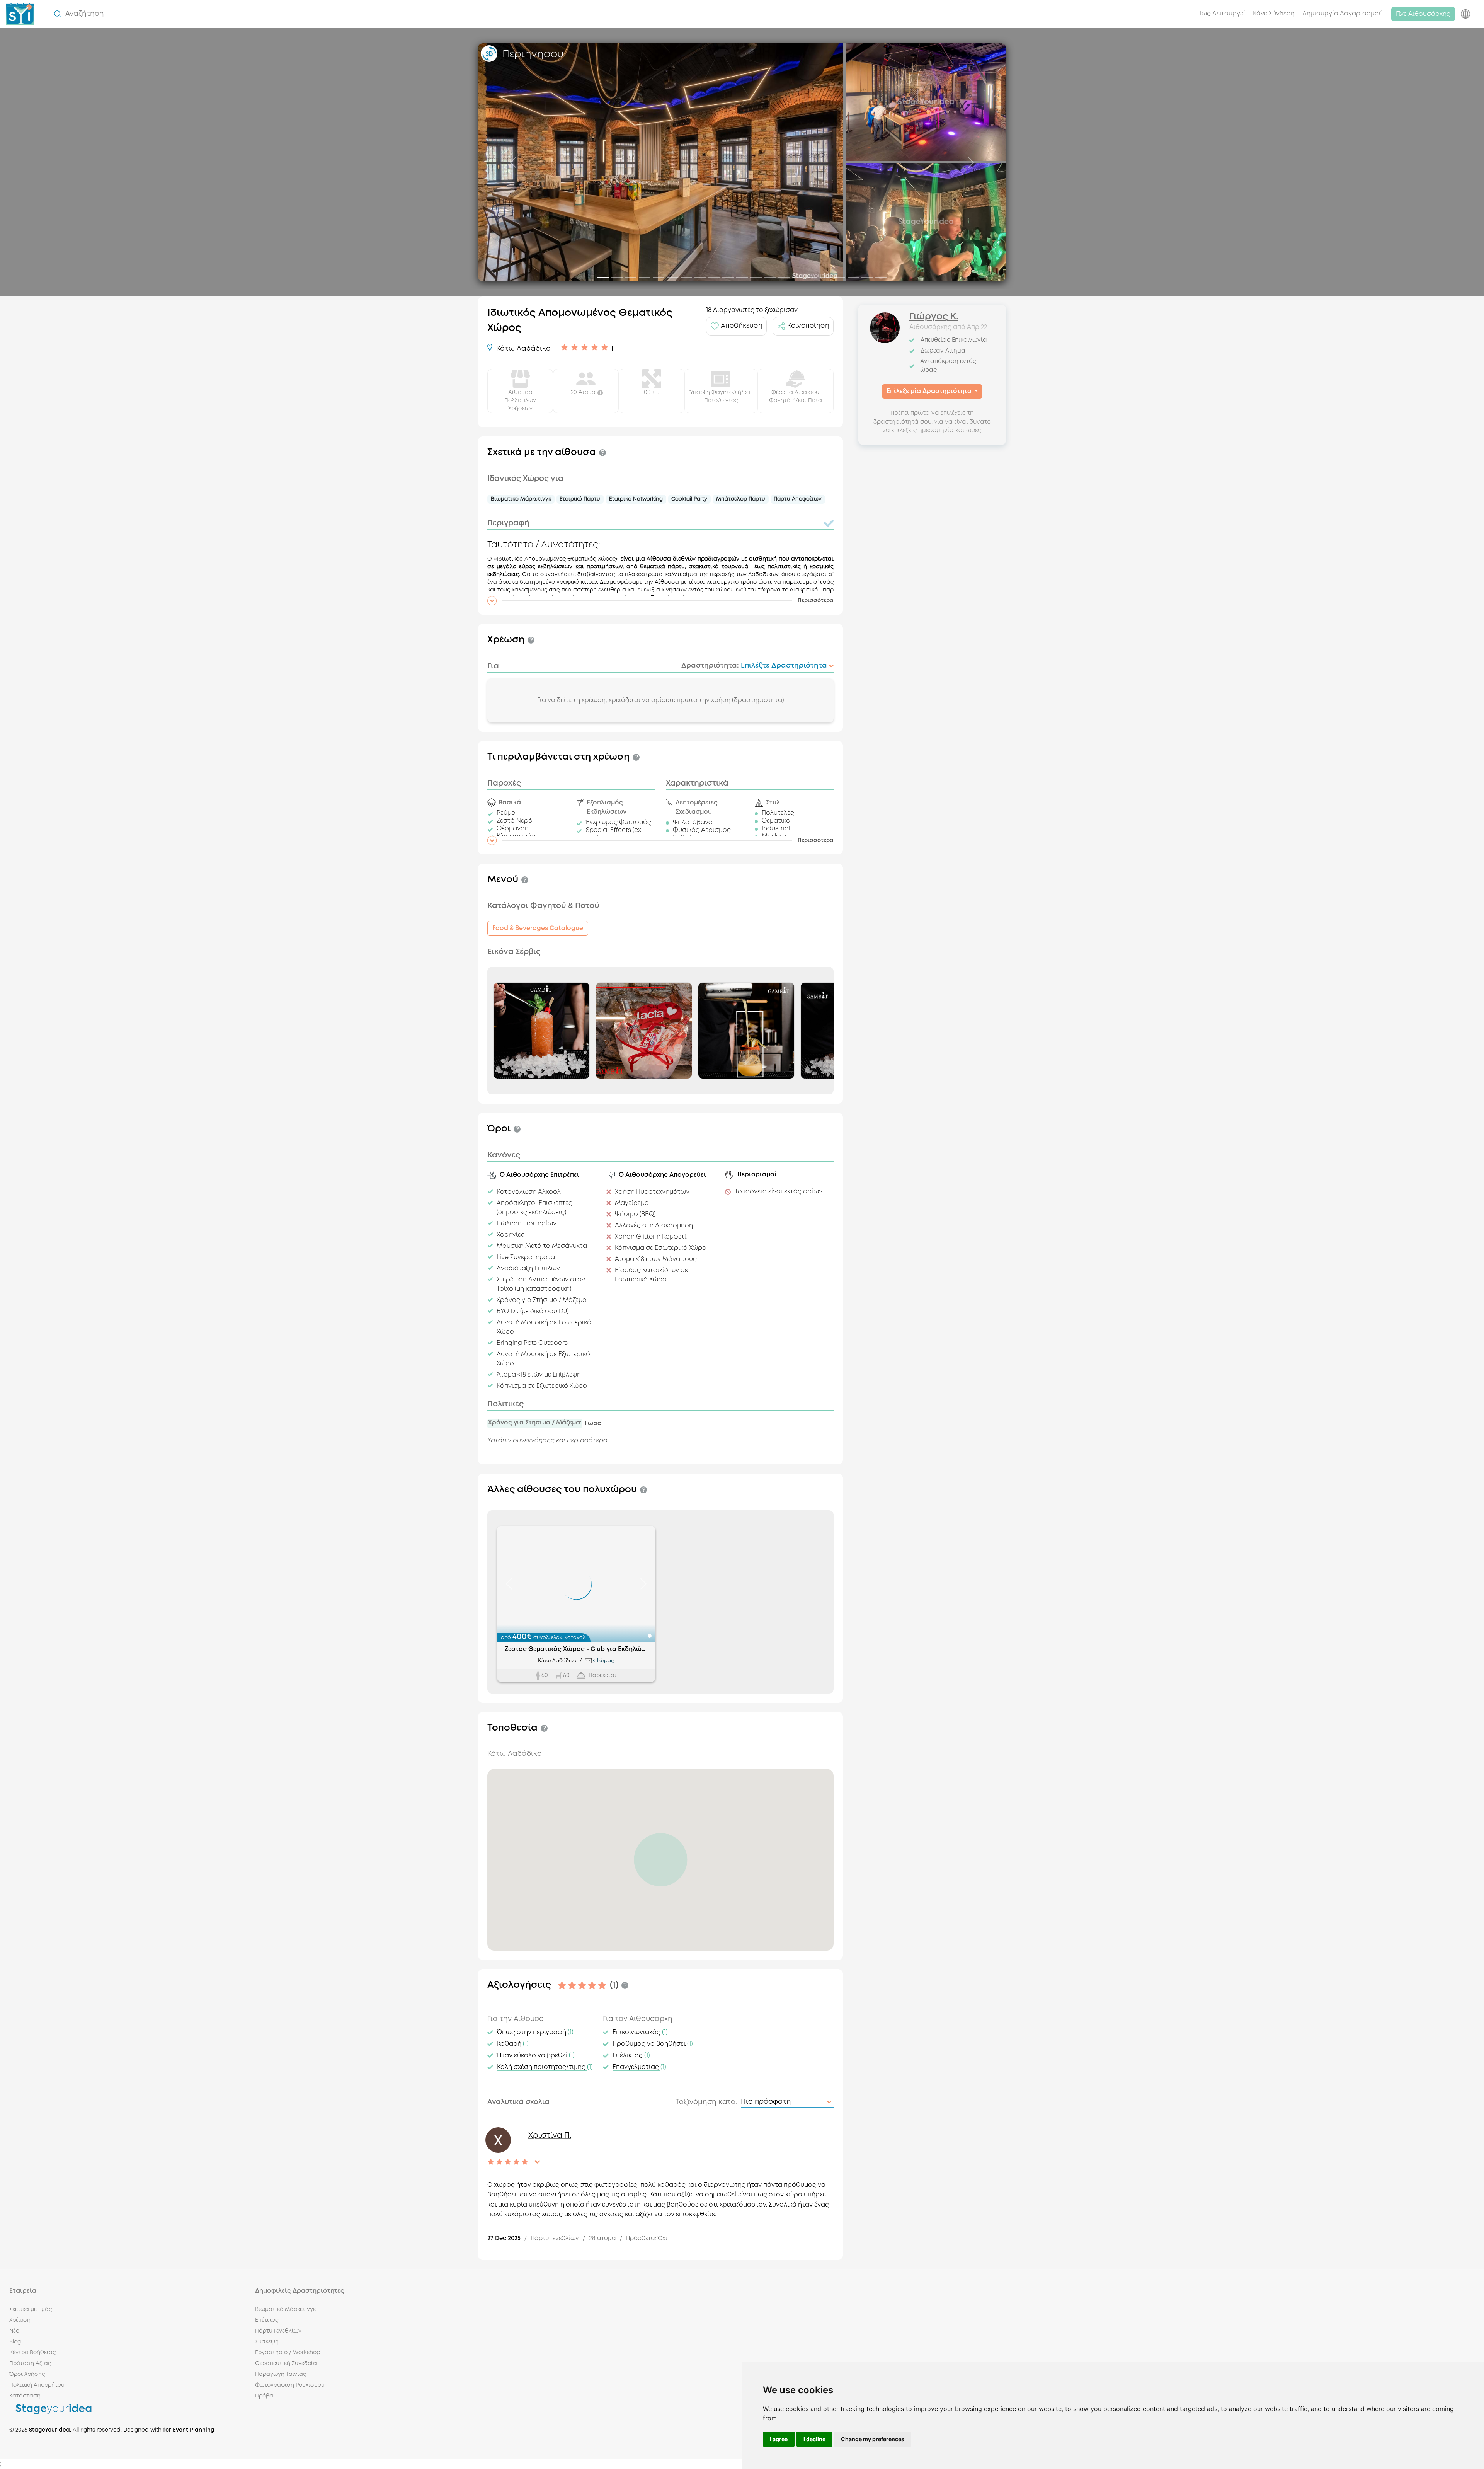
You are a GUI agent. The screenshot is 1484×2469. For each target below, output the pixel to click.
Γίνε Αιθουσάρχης (1423, 14)
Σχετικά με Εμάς (31, 2309)
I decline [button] (814, 2439)
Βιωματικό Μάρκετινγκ (285, 2309)
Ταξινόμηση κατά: (706, 2102)
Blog (15, 2342)
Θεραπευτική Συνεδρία (286, 2363)
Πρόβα (264, 2396)
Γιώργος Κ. (934, 317)
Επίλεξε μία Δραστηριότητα (930, 391)
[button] (660, 601)
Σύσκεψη (267, 2342)
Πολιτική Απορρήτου (37, 2385)
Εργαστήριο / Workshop (288, 2353)
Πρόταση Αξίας (30, 2363)
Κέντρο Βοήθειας (32, 2353)
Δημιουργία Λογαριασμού (1343, 14)
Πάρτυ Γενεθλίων (278, 2331)
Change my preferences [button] (873, 2439)
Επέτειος (267, 2320)
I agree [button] (779, 2439)
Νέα (14, 2331)
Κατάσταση (25, 2396)
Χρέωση (20, 2320)
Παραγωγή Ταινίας (281, 2374)
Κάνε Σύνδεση (1274, 14)
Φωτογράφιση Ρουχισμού (290, 2385)
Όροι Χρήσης (27, 2374)
